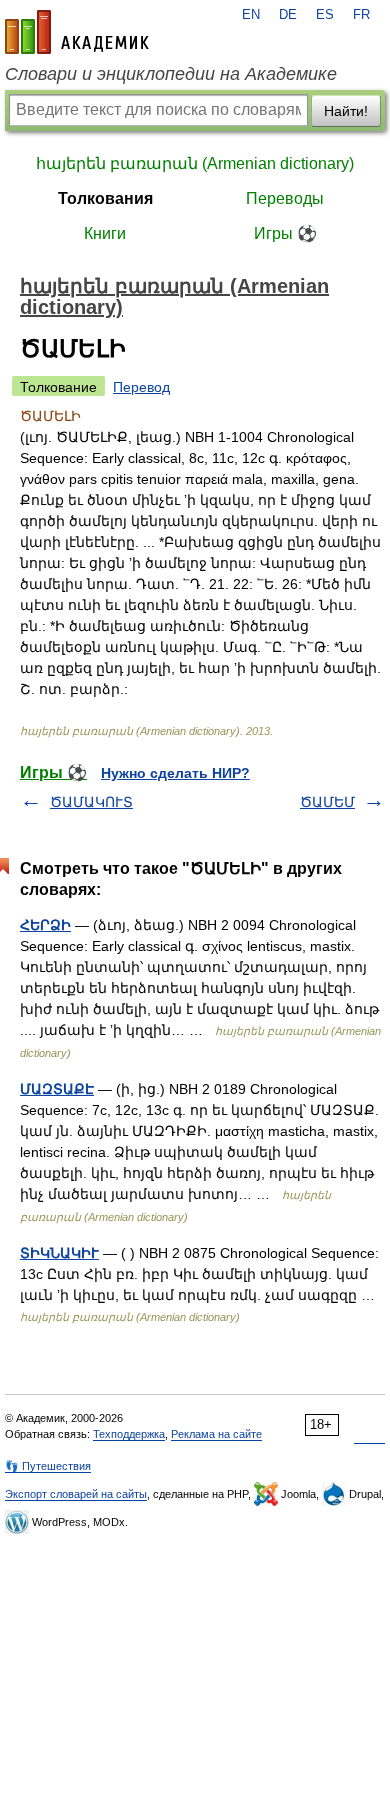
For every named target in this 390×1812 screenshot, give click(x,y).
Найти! (346, 111)
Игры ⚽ (285, 233)
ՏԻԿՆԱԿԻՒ (59, 1253)
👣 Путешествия (48, 1466)
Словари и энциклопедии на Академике (171, 74)
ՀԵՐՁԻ (45, 925)
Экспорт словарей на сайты (76, 1494)
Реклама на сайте (216, 1434)
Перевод (141, 387)
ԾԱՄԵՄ (327, 802)
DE (288, 15)
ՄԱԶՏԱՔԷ (57, 1089)
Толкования (105, 198)
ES (325, 15)
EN (251, 15)
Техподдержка (129, 1434)
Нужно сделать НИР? (175, 773)
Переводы (285, 198)
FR (361, 15)
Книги (105, 233)
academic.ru (77, 32)
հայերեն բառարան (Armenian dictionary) (195, 163)
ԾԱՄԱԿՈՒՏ (91, 802)
